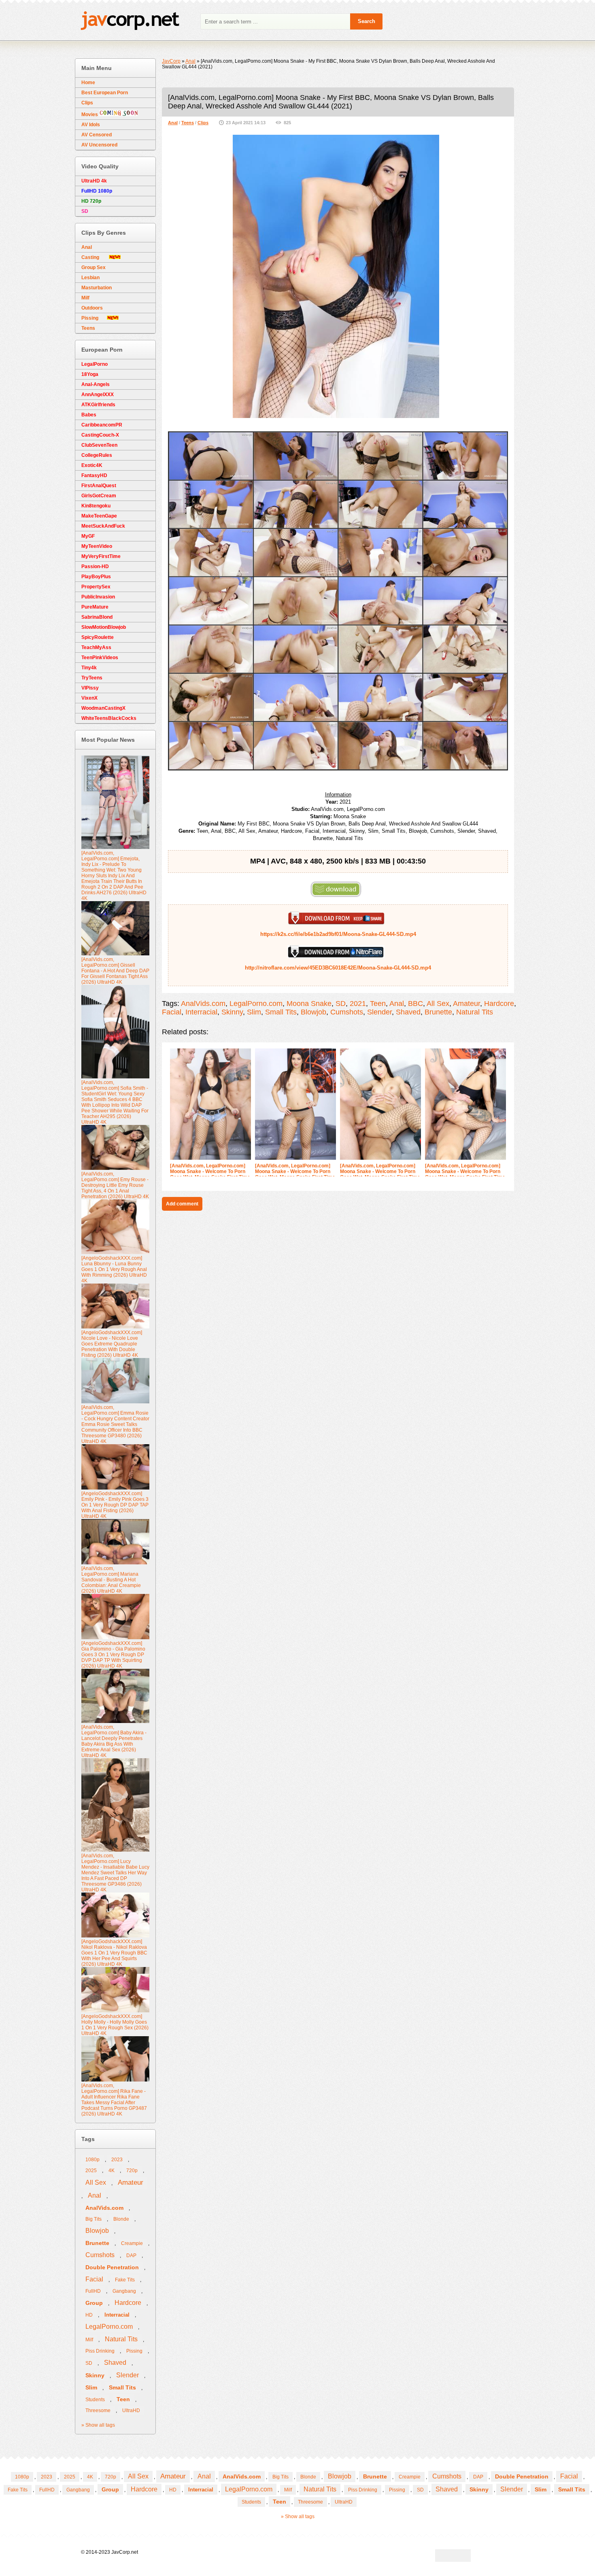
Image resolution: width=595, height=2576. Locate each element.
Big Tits (93, 2219)
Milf (85, 298)
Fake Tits (125, 2280)
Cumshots (347, 1012)
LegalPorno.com (256, 1004)
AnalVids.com (203, 1004)
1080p (92, 2160)
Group (94, 2303)
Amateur (466, 1004)
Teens (188, 123)
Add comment (182, 1204)
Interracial (201, 1012)
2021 (358, 1004)
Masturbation (97, 288)
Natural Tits (475, 1012)
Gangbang (124, 2291)
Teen (378, 1004)
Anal (173, 123)
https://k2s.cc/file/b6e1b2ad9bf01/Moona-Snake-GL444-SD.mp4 (338, 934)
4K (112, 2171)
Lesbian (90, 278)
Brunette (438, 1012)
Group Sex (93, 267)
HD (89, 2315)
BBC (415, 1004)
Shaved (408, 1012)
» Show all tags (98, 2425)
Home (88, 83)
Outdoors (92, 308)
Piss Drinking (100, 2351)
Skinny (232, 1012)
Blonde (121, 2219)
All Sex (438, 1004)
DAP (131, 2256)
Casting (95, 257)
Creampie (132, 2243)
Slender (379, 1012)
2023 (117, 2160)
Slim (254, 1012)
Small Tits (281, 1012)
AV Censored (97, 135)
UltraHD (131, 2410)
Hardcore (499, 1004)
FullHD (93, 2291)
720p (132, 2171)
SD (341, 1004)
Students (95, 2400)
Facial (172, 1012)
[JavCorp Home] (130, 22)
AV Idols (91, 125)
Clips (203, 123)
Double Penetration (112, 2267)
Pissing (94, 318)
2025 (91, 2171)
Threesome (98, 2410)
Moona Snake (309, 1004)
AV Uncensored (99, 145)
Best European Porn (105, 93)
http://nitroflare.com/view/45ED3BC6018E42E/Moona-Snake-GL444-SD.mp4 (338, 968)
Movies (90, 115)
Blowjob (313, 1012)
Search (367, 21)
